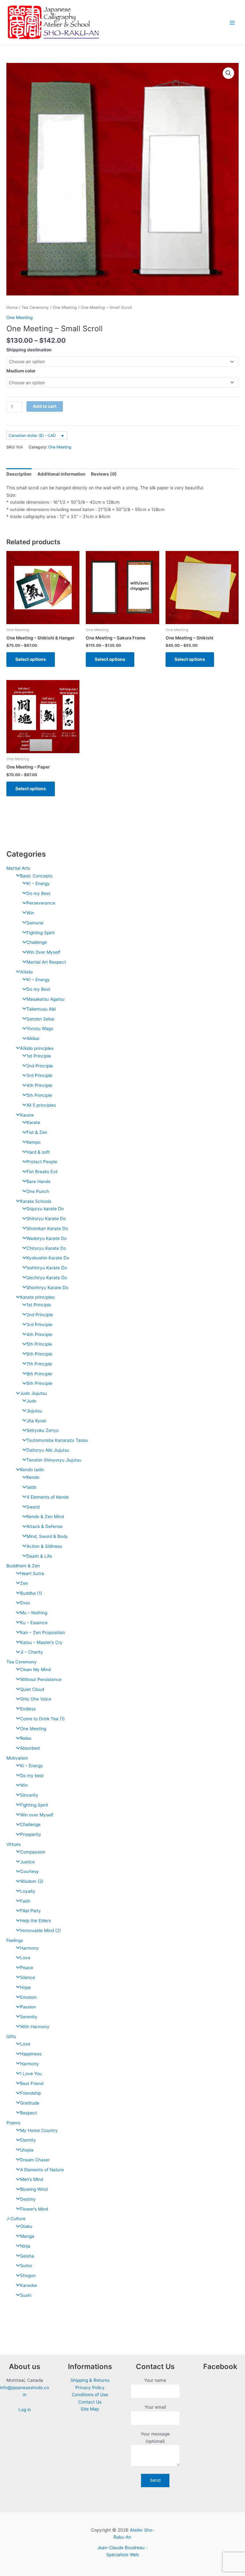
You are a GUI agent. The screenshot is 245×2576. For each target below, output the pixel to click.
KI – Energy (38, 883)
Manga (27, 2236)
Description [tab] (19, 474)
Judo (31, 1401)
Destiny (28, 2199)
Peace (27, 1968)
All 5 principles (41, 1105)
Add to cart (45, 406)
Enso (25, 1603)
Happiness (31, 2054)
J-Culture (16, 2219)
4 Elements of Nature (42, 2170)
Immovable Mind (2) (41, 1930)
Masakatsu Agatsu (45, 999)
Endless (28, 1709)
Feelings (15, 1940)
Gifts (11, 2037)
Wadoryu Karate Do (47, 1238)
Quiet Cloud (32, 1689)
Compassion (33, 1852)
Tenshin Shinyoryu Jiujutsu (54, 1460)
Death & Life (39, 1556)
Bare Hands (38, 1181)
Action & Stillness (44, 1546)
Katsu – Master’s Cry (41, 1642)
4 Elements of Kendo (48, 1497)
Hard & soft (38, 1152)
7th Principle (39, 1364)
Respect (29, 2113)
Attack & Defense (45, 1526)
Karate (27, 1115)
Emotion (28, 1997)
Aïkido (26, 972)
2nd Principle (40, 1066)
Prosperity (31, 1834)
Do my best (32, 1776)
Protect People (42, 1162)
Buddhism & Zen (23, 1566)
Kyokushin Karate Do (48, 1258)
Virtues (14, 1844)
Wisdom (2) (32, 1881)
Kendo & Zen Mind (45, 1517)
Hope (26, 1987)
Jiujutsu (34, 1411)
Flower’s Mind (34, 2209)
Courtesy (30, 1871)
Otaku (26, 2226)
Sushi (26, 2295)
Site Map (90, 2409)
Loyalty (28, 1891)
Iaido (31, 1487)
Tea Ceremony (22, 1662)
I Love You (31, 2074)
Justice (27, 1862)
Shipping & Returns (90, 2380)
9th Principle (39, 1383)
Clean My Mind (35, 1670)
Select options (31, 659)
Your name (155, 2380)
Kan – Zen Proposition (43, 1632)
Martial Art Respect (46, 962)
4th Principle (39, 1085)
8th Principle (39, 1374)
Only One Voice (36, 1699)
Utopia (27, 2150)
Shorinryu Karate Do (47, 1288)
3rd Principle (39, 1075)
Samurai (35, 923)
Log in (25, 2410)
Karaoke (29, 2285)
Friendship (31, 2093)
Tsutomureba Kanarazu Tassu (57, 1440)
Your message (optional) (155, 2438)
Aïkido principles (37, 1048)
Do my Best (38, 893)
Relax (26, 1738)
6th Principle (39, 1354)
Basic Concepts (36, 876)
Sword (33, 1507)
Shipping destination (29, 350)
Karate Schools (36, 1201)
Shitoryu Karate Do (46, 1219)
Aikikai (33, 1038)
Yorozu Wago (40, 1028)
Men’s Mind (32, 2179)
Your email (155, 2407)
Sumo (26, 2266)
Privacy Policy (90, 2388)
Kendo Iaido (32, 1470)
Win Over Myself (43, 952)
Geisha (27, 2256)
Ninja (25, 2246)
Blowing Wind (34, 2189)
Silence (28, 1977)
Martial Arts (18, 868)
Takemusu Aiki (41, 1009)
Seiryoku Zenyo (43, 1430)
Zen (24, 1583)
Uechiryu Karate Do (47, 1278)
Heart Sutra (32, 1573)
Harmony (30, 1948)
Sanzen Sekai (40, 1019)
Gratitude (30, 2103)
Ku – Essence (34, 1623)
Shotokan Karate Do (47, 1228)
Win (30, 913)
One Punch (38, 1191)
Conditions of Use (90, 2395)
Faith (25, 1901)
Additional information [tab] (61, 474)
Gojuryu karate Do (45, 1209)
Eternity (28, 2140)
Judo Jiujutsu (33, 1393)
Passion (28, 2007)
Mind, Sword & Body (47, 1536)
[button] (228, 73)
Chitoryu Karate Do (46, 1248)
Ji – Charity (32, 1652)
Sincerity (29, 1795)
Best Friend (32, 2083)
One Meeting (33, 1729)
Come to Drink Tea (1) (42, 1719)
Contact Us (90, 2402)
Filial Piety (30, 1911)
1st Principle (39, 1056)
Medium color (21, 371)
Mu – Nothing (34, 1613)
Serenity (29, 2017)
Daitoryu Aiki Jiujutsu (48, 1450)
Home (12, 307)
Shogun (28, 2275)
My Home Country (39, 2130)
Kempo (33, 1142)
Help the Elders (36, 1921)
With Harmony (35, 2027)
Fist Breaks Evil (42, 1172)
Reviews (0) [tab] (104, 474)
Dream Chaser (35, 2160)
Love (25, 1958)
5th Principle (39, 1095)
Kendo (33, 1477)
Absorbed (30, 1748)
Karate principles (37, 1297)
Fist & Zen (37, 1132)
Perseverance (41, 903)
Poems (13, 2123)
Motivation (17, 1758)
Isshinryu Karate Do (47, 1268)
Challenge (37, 942)
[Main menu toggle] (232, 23)
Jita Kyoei (36, 1421)
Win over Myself (37, 1815)
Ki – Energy (32, 1766)
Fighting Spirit (41, 933)
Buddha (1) (31, 1593)
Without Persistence (41, 1679)
